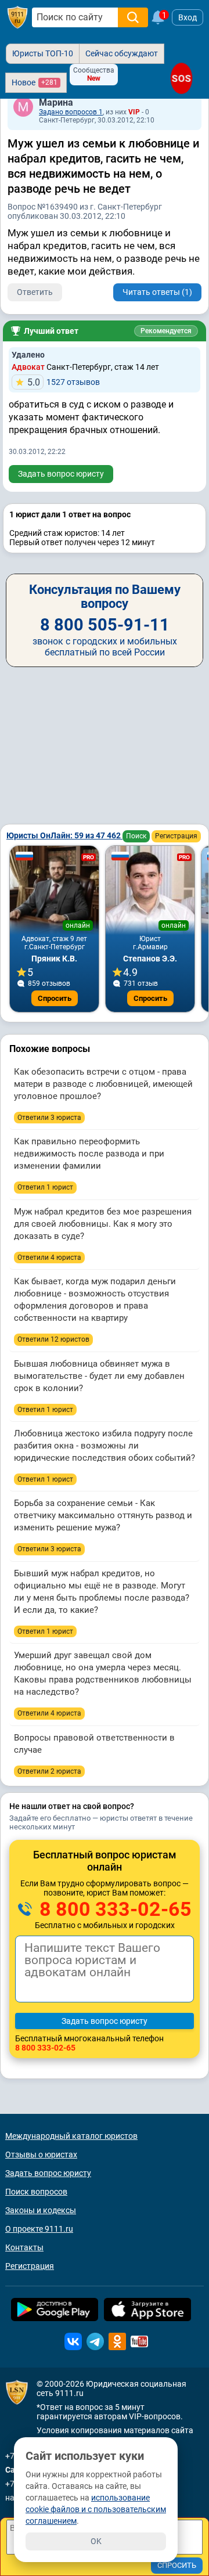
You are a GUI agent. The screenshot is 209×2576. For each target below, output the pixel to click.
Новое (35, 82)
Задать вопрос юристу (61, 474)
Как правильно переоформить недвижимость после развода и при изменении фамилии (89, 1154)
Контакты (24, 2247)
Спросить (55, 998)
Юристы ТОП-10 (43, 53)
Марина (56, 102)
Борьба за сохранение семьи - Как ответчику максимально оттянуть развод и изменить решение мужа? (103, 1515)
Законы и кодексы (41, 2210)
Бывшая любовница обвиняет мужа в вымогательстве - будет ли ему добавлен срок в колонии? (99, 1376)
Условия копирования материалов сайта (115, 2430)
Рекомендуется (166, 331)
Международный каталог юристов (71, 2136)
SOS (181, 79)
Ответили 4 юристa (49, 1258)
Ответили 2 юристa (49, 1771)
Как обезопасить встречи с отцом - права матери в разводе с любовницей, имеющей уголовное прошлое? (103, 1084)
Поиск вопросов (36, 2192)
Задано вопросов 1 (71, 112)
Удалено (28, 355)
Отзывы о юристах (41, 2155)
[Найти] (133, 17)
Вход (188, 17)
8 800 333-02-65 (113, 1909)
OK (96, 2541)
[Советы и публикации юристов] (17, 17)
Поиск (136, 836)
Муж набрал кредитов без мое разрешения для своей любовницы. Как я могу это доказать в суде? (103, 1224)
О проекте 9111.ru (39, 2229)
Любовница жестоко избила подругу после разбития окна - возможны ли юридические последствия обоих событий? (105, 1446)
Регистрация (176, 836)
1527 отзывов (64, 382)
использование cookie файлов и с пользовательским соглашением (96, 2509)
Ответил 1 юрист (45, 1187)
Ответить (35, 292)
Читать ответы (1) (157, 292)
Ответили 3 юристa (49, 1118)
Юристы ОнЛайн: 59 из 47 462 (64, 835)
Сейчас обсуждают (122, 53)
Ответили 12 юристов (53, 1339)
